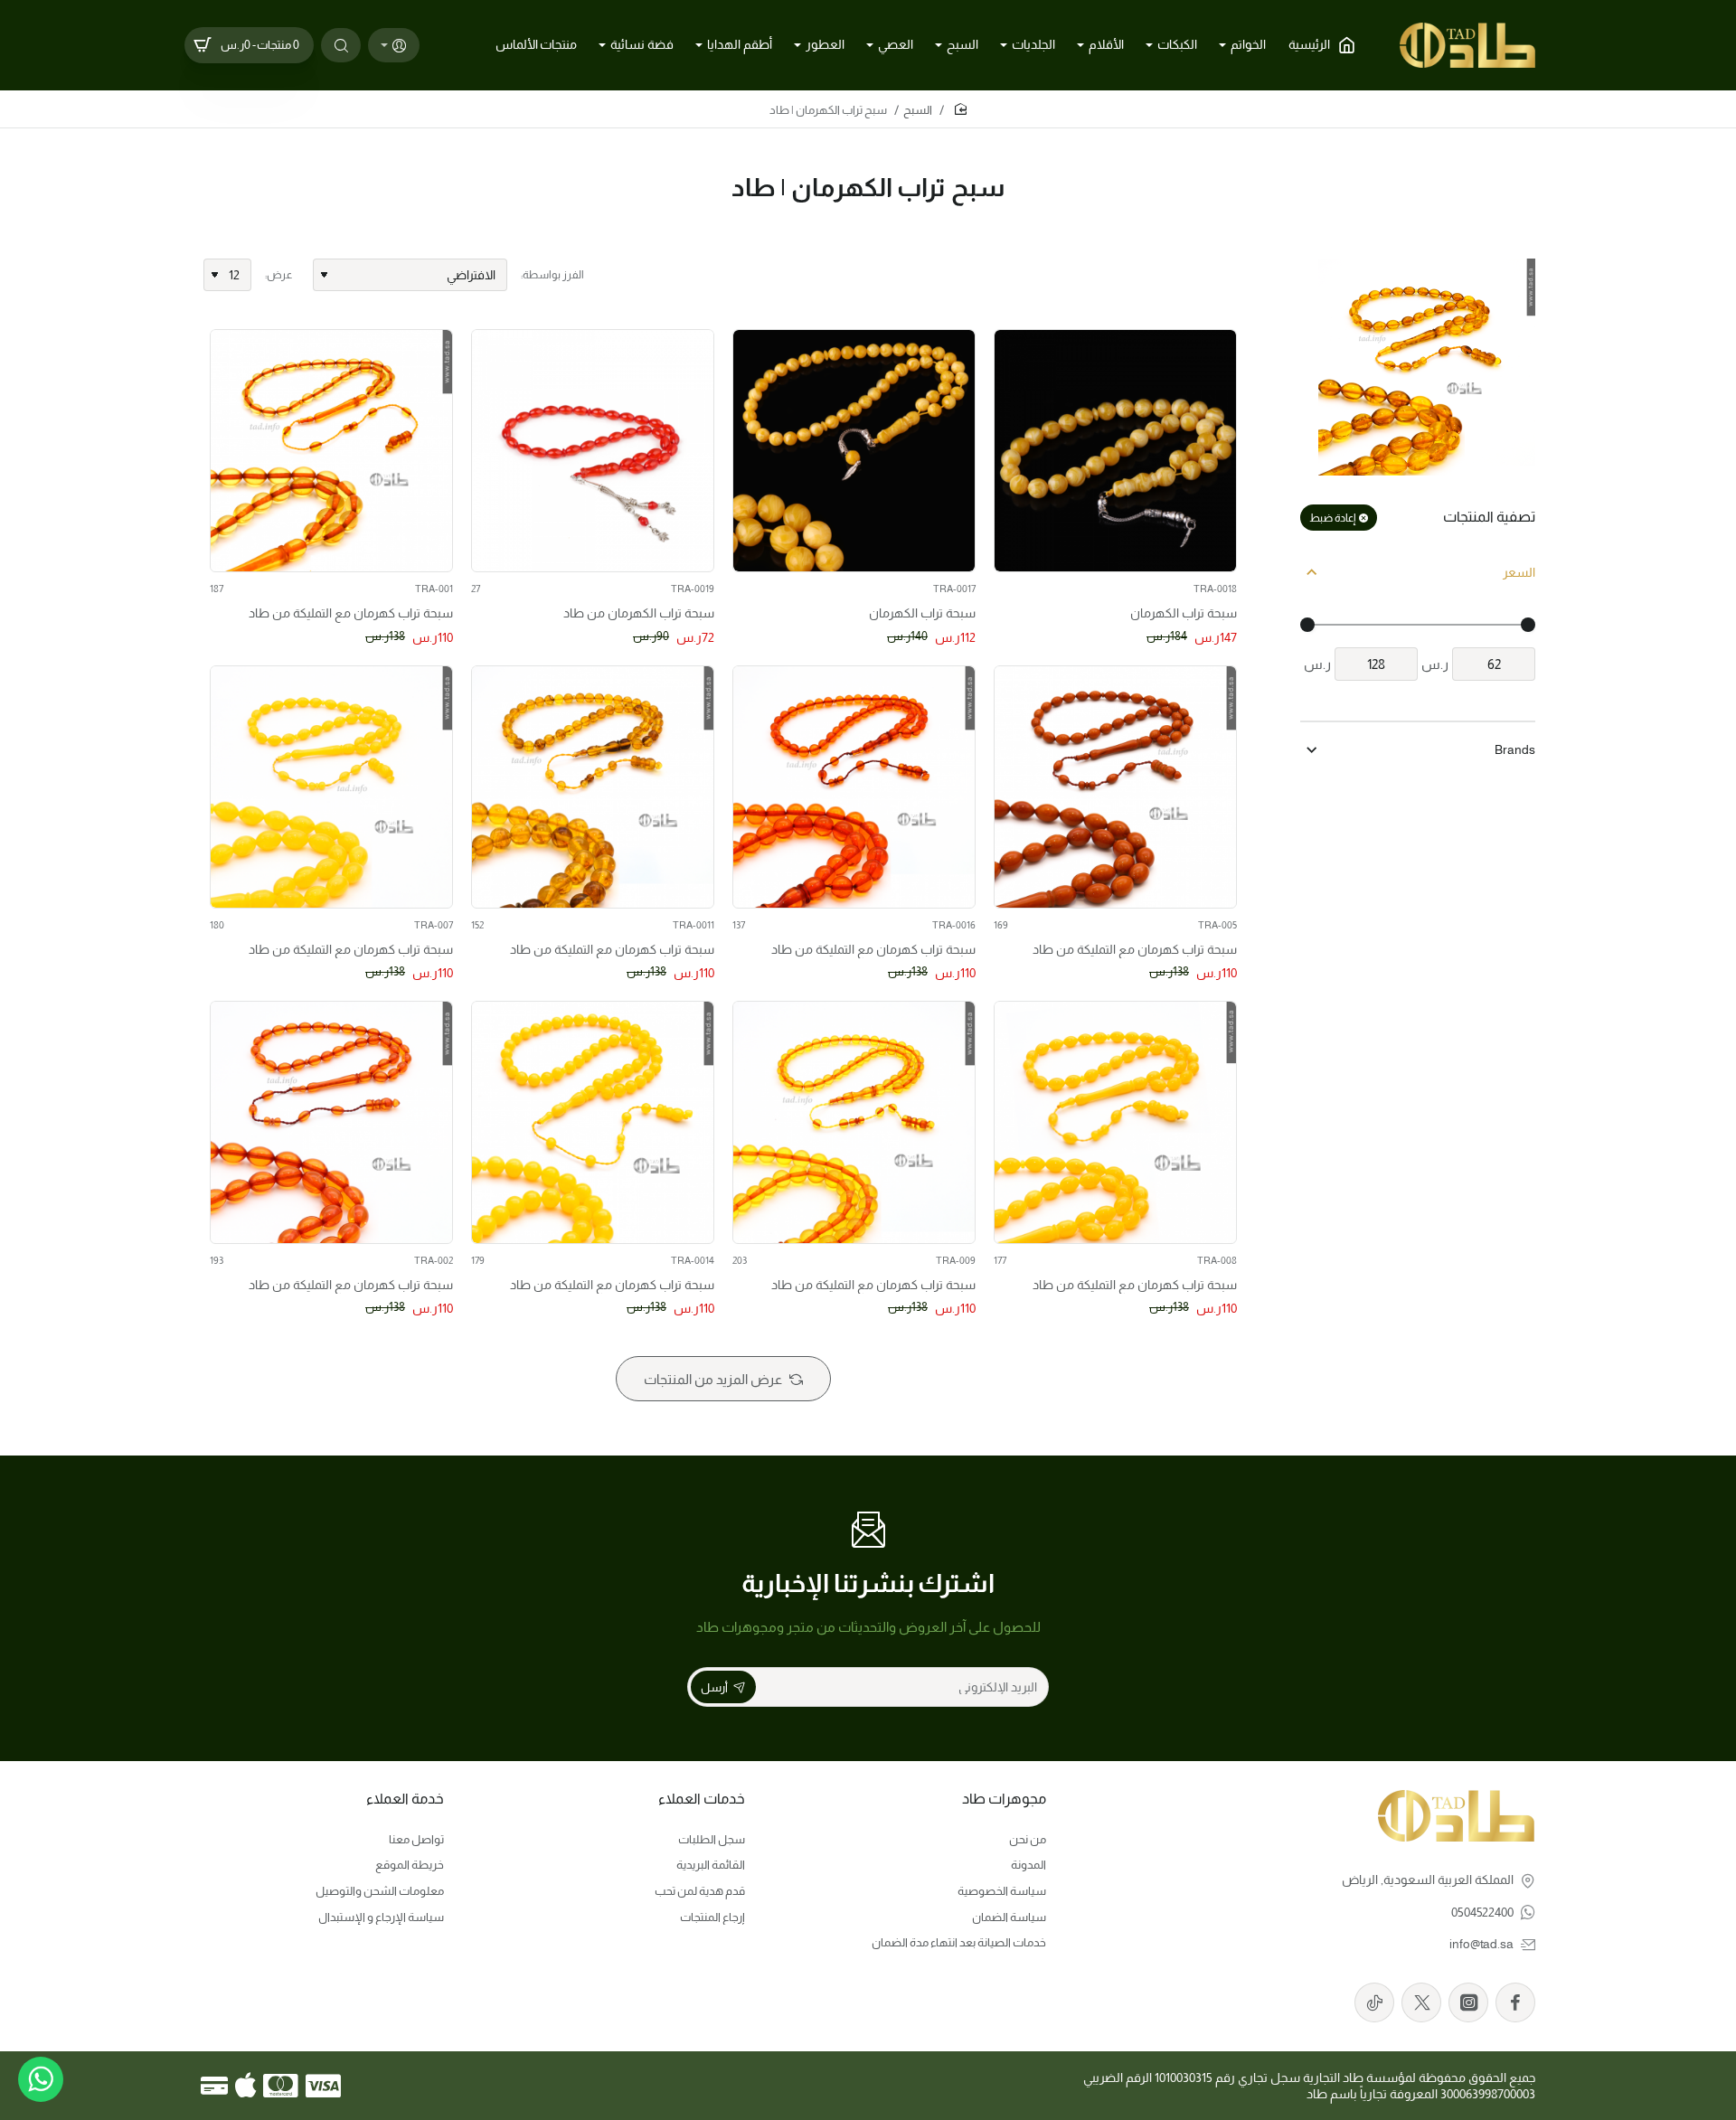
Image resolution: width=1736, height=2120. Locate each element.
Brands (1515, 749)
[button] (1018, 548)
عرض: (278, 275)
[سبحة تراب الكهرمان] (1115, 451)
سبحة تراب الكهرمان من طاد (639, 613)
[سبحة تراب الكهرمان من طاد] (593, 451)
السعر (1519, 572)
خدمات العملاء (702, 1799)
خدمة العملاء (405, 1799)
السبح (918, 110)
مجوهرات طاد (1004, 1799)
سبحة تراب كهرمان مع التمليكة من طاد (351, 613)
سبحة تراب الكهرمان (1184, 613)
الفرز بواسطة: (552, 275)
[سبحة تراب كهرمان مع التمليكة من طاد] (331, 451)
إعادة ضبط (1332, 518)
